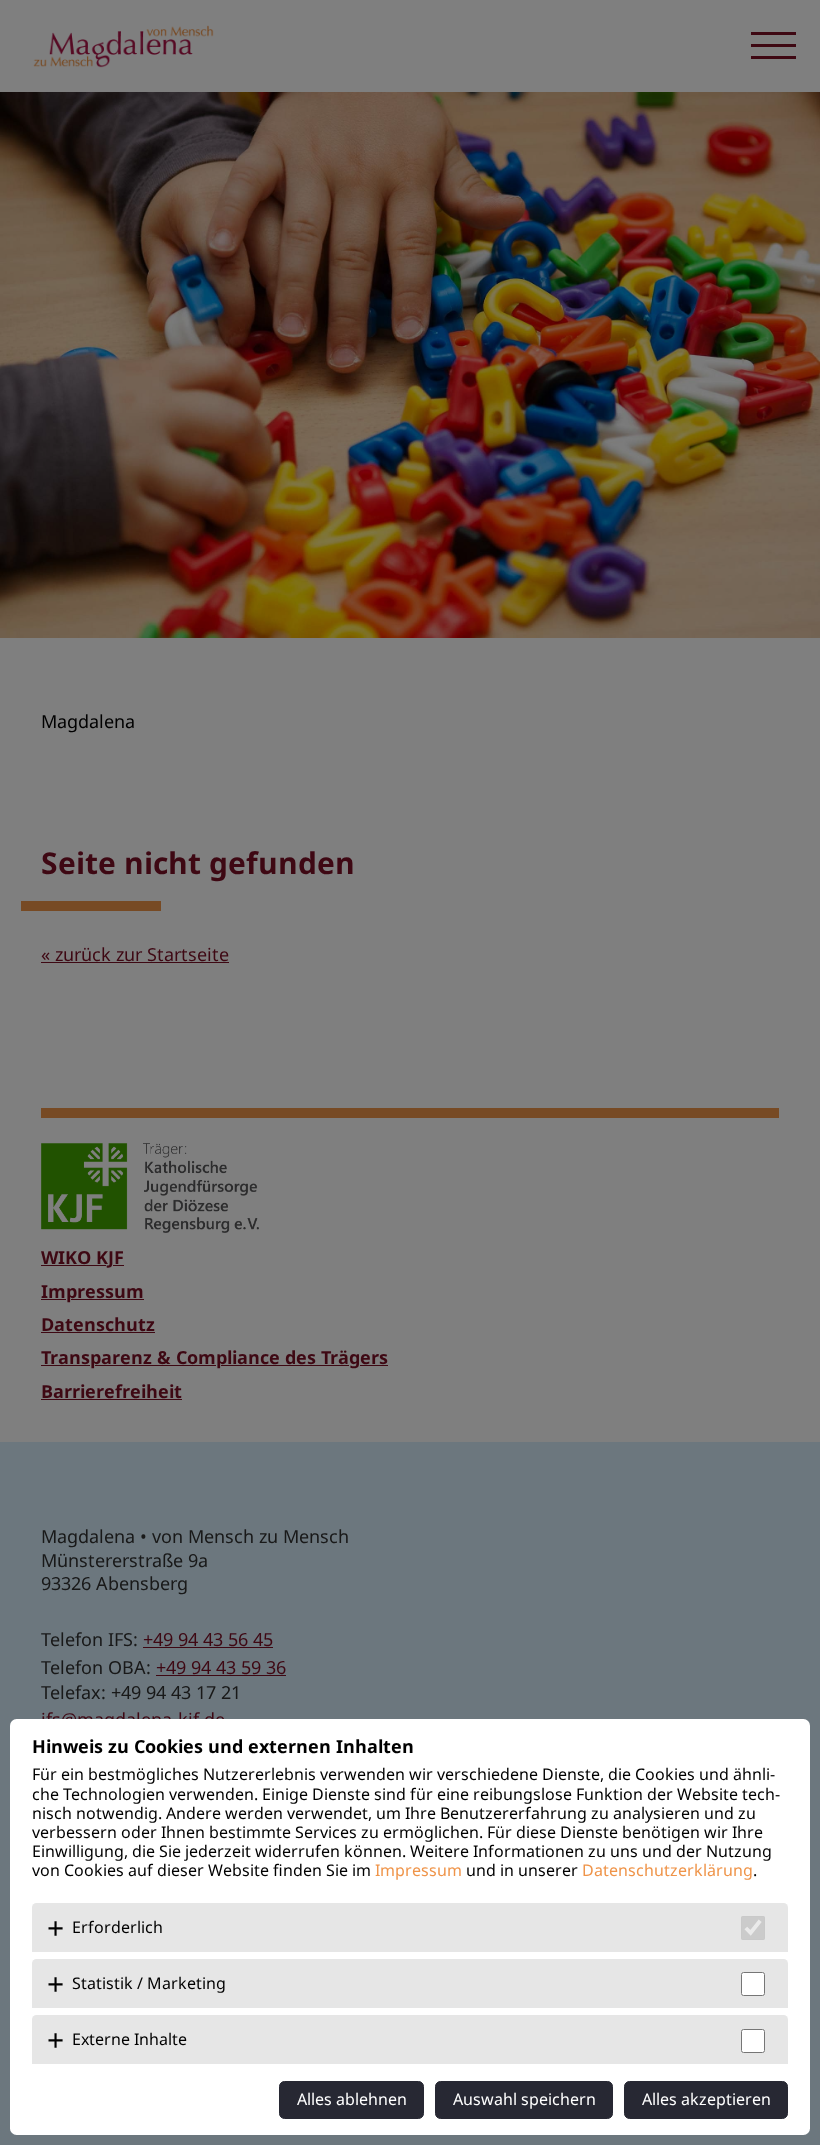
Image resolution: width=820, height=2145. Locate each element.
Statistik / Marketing (149, 1983)
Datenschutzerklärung (667, 1870)
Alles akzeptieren (706, 2099)
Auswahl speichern (524, 2099)
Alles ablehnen (352, 2099)
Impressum (418, 1870)
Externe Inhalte (129, 2039)
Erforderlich (117, 1927)
